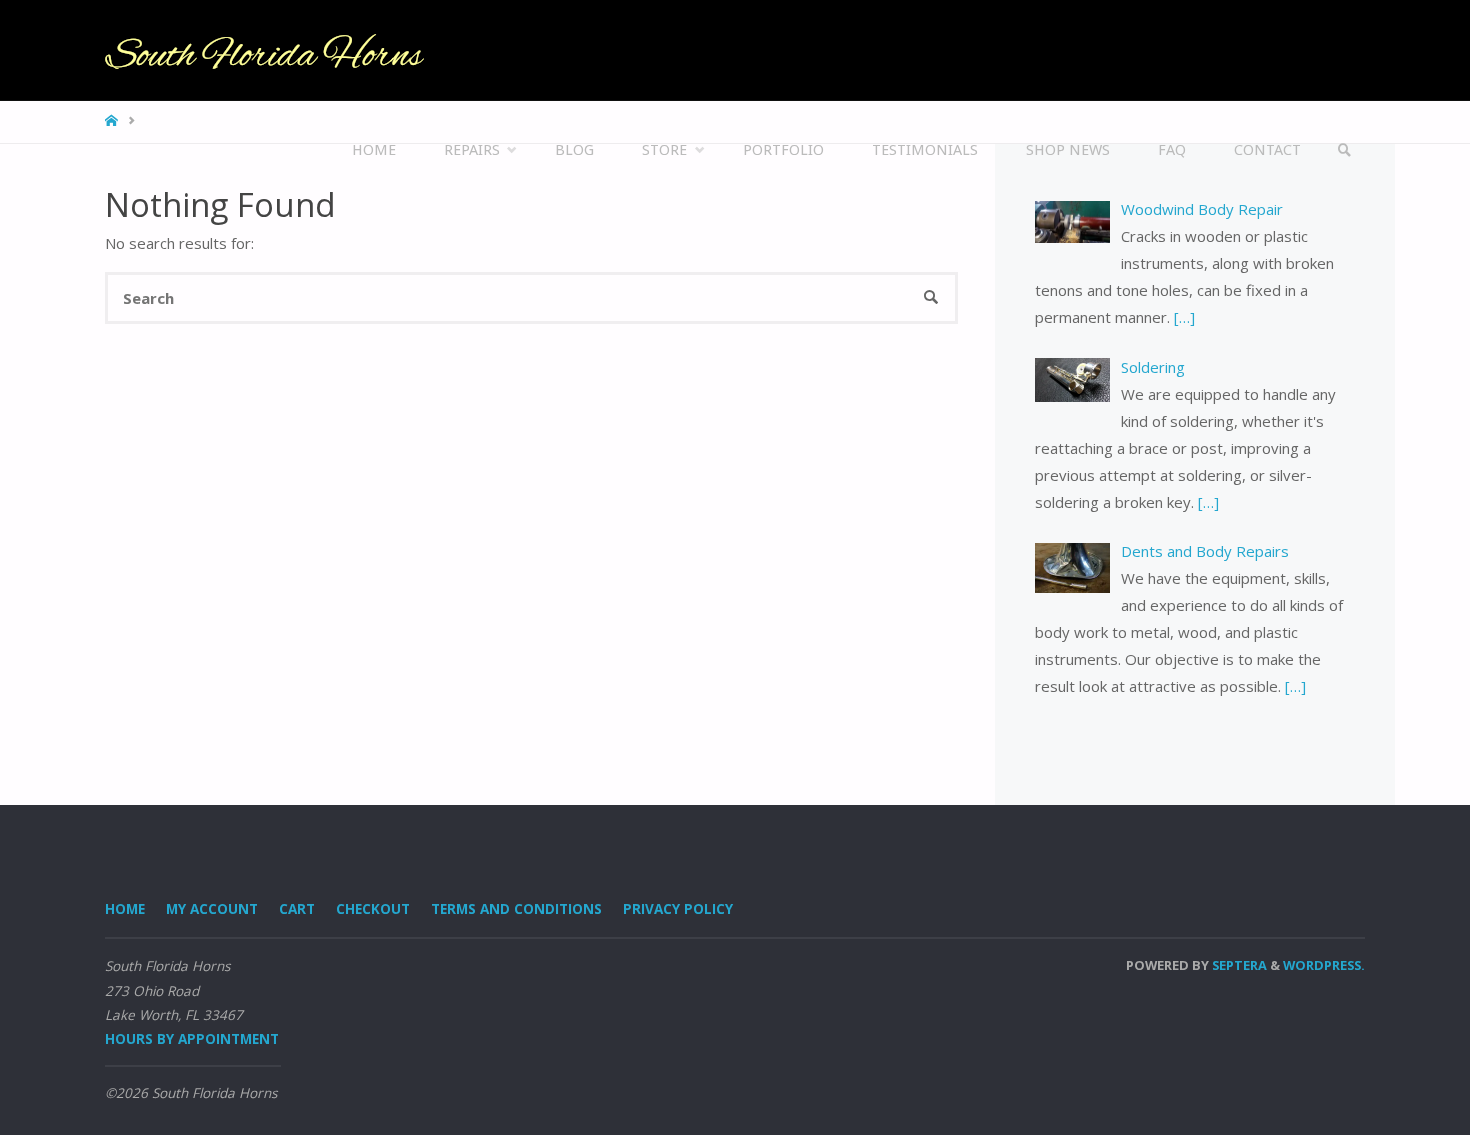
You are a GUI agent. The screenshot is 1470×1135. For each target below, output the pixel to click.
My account (212, 909)
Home (125, 909)
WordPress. (1324, 965)
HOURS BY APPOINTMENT (192, 1039)
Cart (297, 909)
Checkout (373, 909)
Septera (1238, 965)
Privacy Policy (678, 909)
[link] (1345, 150)
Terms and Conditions (516, 909)
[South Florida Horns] (264, 50)
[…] (1182, 317)
